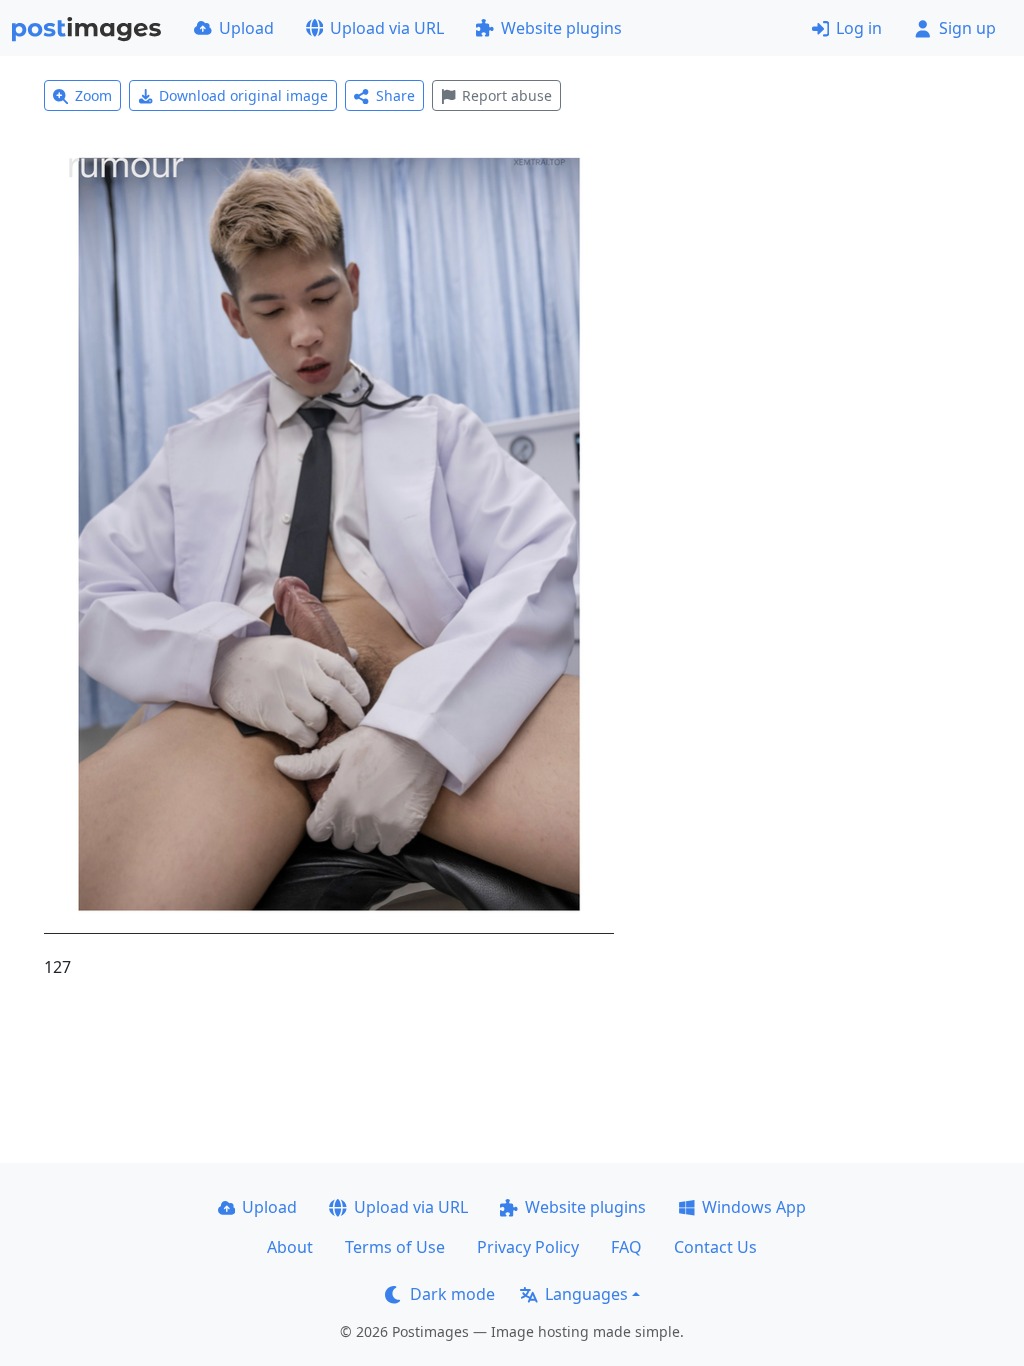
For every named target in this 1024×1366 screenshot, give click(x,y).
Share (395, 95)
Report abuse (507, 95)
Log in (859, 28)
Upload (246, 28)
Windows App (754, 1207)
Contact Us (715, 1247)
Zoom (93, 95)
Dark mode (452, 1294)
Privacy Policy (528, 1247)
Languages (586, 1294)
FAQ (626, 1247)
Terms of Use (395, 1247)
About (290, 1247)
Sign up (967, 28)
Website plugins (561, 28)
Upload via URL (387, 28)
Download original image (243, 95)
